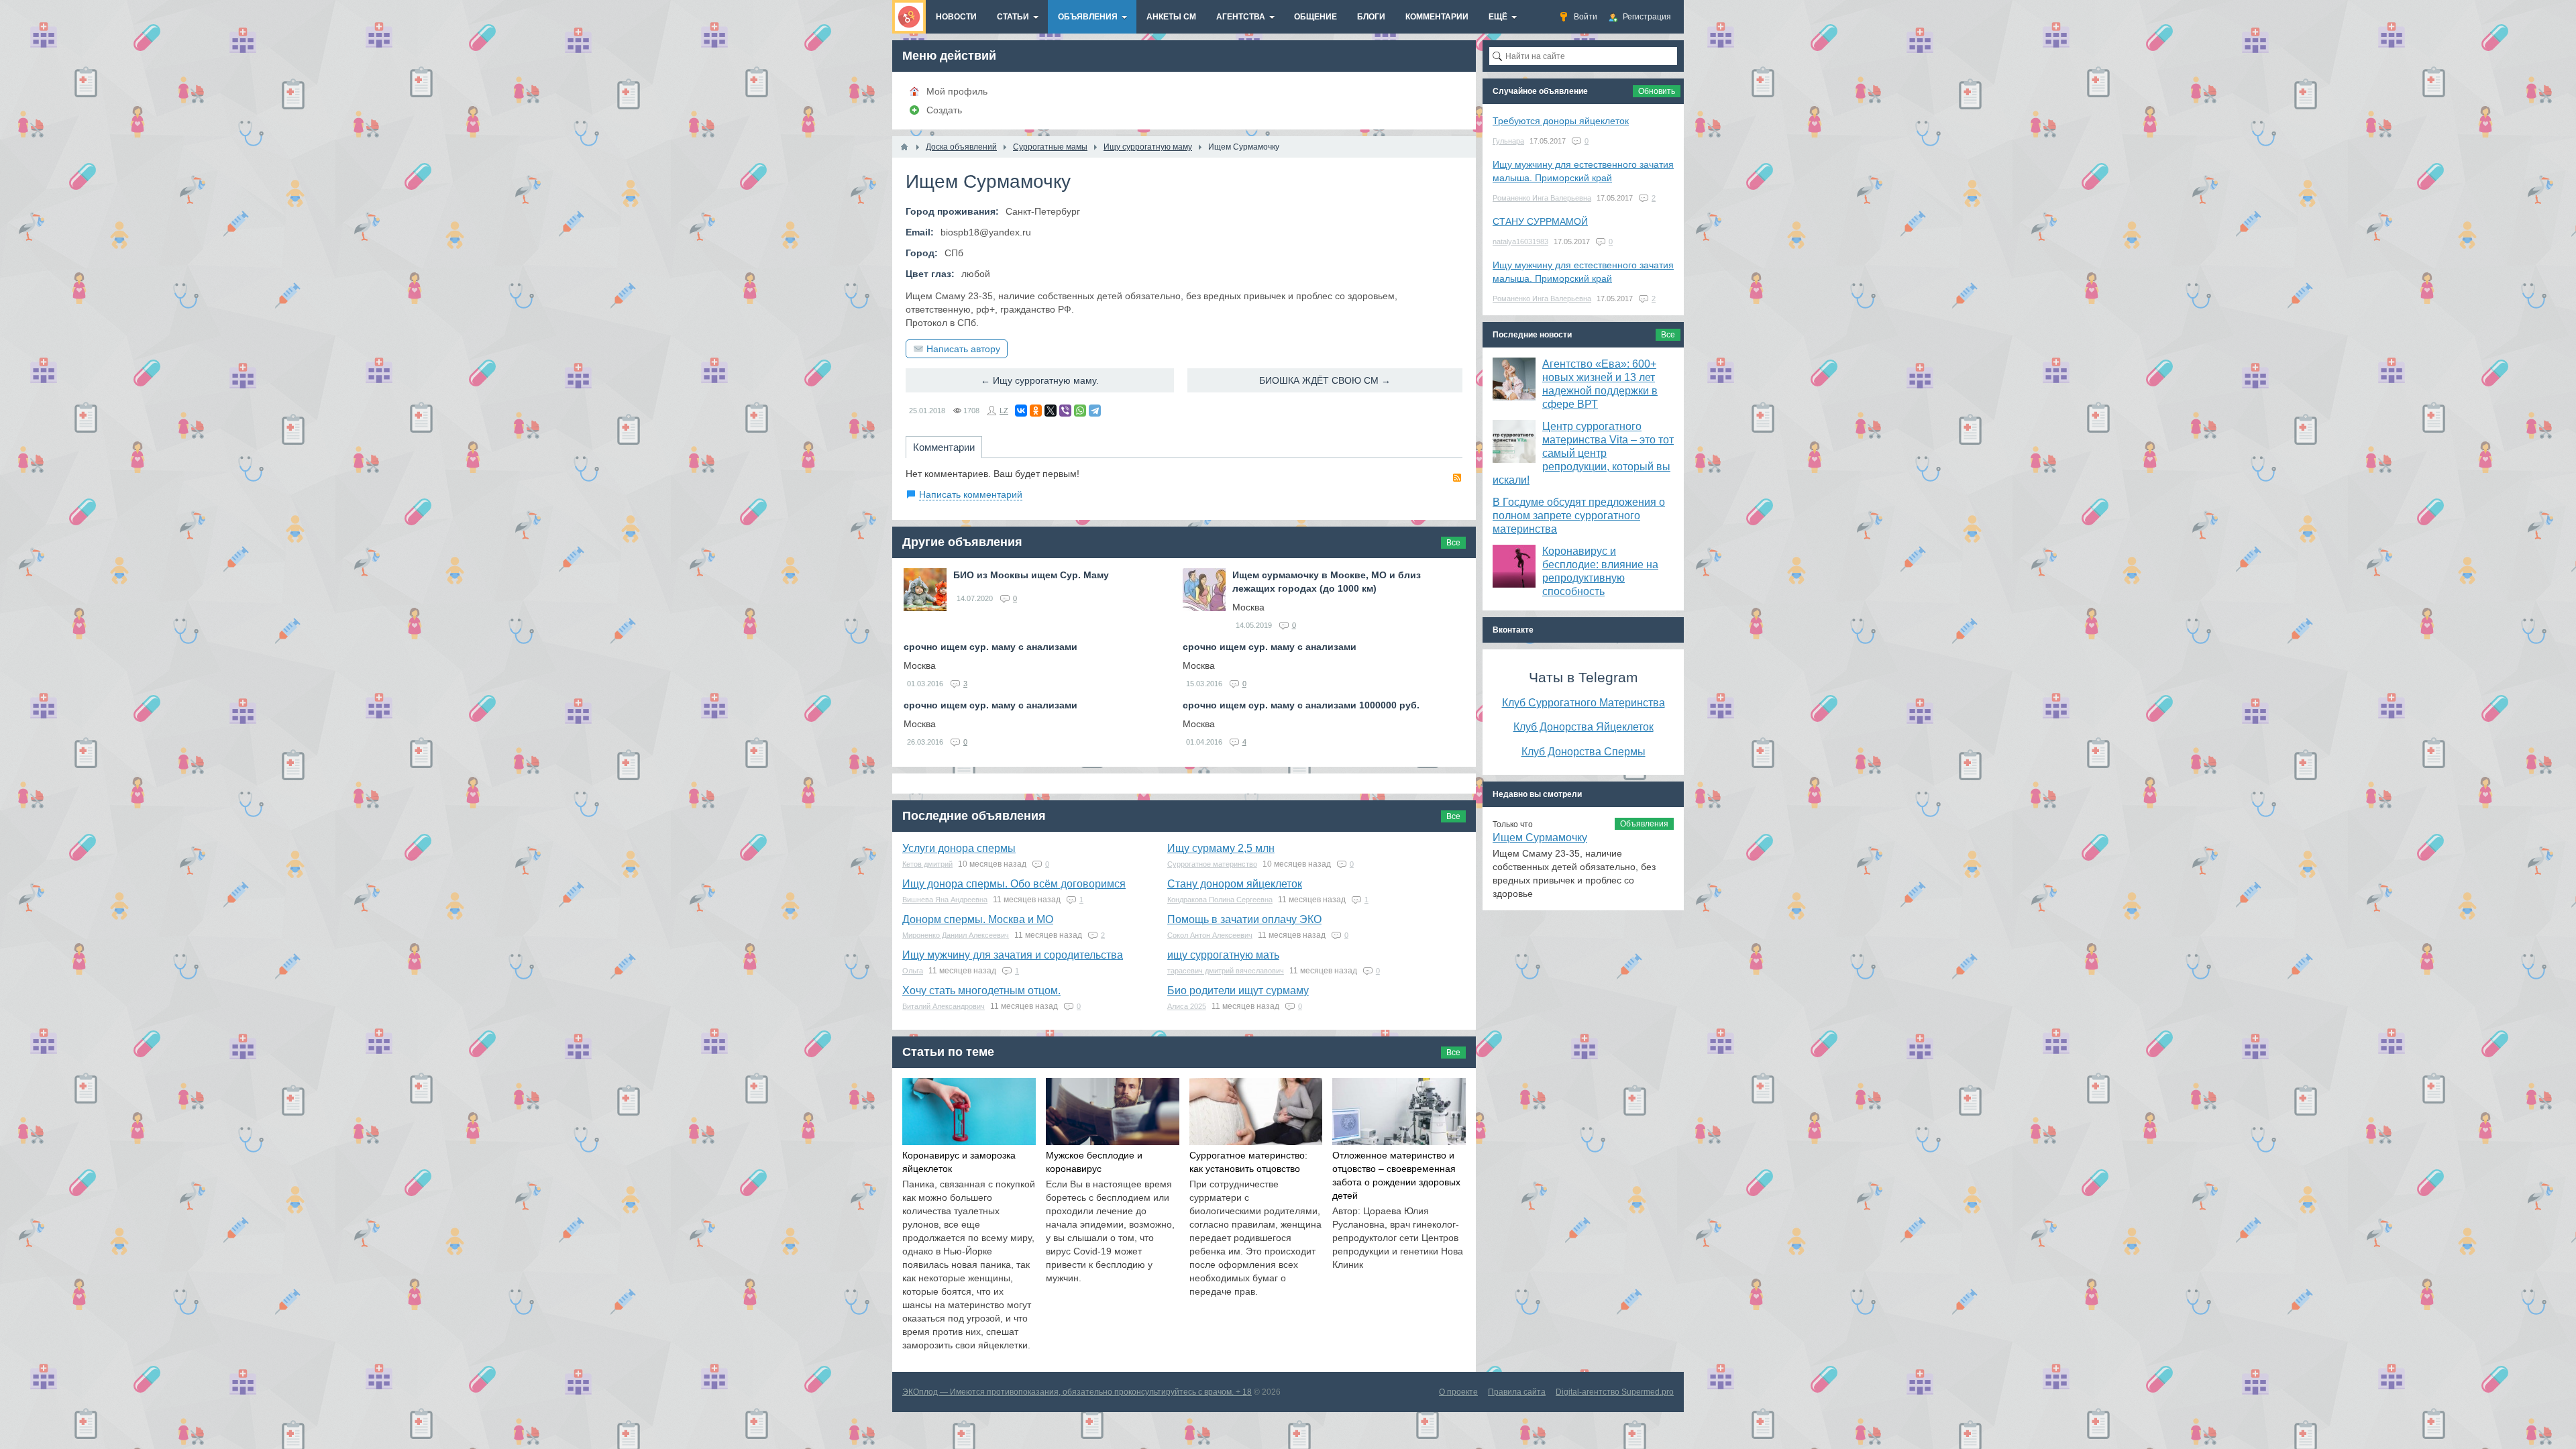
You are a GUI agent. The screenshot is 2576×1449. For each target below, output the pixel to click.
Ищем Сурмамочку (1540, 838)
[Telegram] (1095, 411)
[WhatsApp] (1080, 411)
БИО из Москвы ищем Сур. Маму (1031, 575)
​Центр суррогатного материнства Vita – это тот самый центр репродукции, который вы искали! (1583, 453)
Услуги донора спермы (959, 848)
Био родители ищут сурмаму (1238, 990)
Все (1453, 543)
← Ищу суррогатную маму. (1040, 380)
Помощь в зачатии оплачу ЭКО (1244, 919)
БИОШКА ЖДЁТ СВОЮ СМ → (1325, 380)
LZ (1004, 411)
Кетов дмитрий (927, 864)
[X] (1051, 411)
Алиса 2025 (1187, 1006)
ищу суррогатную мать (1223, 955)
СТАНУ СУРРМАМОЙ (1540, 221)
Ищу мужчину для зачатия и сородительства (1013, 955)
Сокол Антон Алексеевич (1210, 935)
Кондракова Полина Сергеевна (1220, 900)
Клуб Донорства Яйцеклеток (1584, 727)
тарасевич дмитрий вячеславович (1226, 971)
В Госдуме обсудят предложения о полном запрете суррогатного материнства (1579, 516)
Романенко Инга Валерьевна (1542, 198)
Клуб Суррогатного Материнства (1584, 702)
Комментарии (944, 447)
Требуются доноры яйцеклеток (1561, 121)
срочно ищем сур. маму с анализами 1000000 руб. (1301, 705)
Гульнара (1508, 141)
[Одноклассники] (1036, 411)
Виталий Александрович (944, 1006)
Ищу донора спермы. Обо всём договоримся (1014, 884)
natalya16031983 (1520, 241)
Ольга (913, 971)
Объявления (1644, 824)
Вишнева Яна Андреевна (945, 900)
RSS (1457, 478)
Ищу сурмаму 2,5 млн (1221, 848)
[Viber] (1065, 411)
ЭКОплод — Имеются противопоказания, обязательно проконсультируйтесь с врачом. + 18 (1077, 1392)
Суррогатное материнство (1212, 864)
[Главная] (904, 147)
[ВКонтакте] (1021, 411)
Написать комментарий (971, 494)
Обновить (1657, 91)
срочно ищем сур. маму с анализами (990, 647)
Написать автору (963, 349)
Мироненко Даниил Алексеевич (956, 935)
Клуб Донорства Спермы (1584, 751)
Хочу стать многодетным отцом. (981, 990)
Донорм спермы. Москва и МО (978, 919)
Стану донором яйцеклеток (1235, 884)
